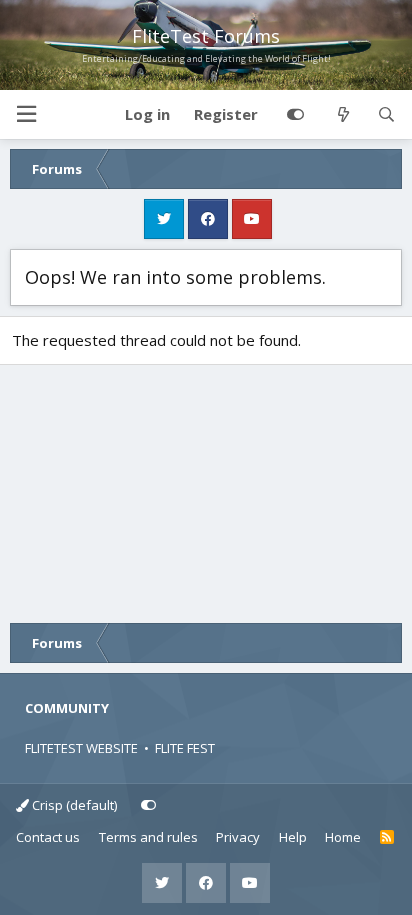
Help (293, 837)
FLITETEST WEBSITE (81, 748)
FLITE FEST (185, 748)
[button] (26, 114)
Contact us (48, 837)
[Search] (386, 115)
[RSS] (387, 838)
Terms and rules (148, 837)
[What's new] (342, 115)
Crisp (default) (73, 805)
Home (343, 837)
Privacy (238, 837)
